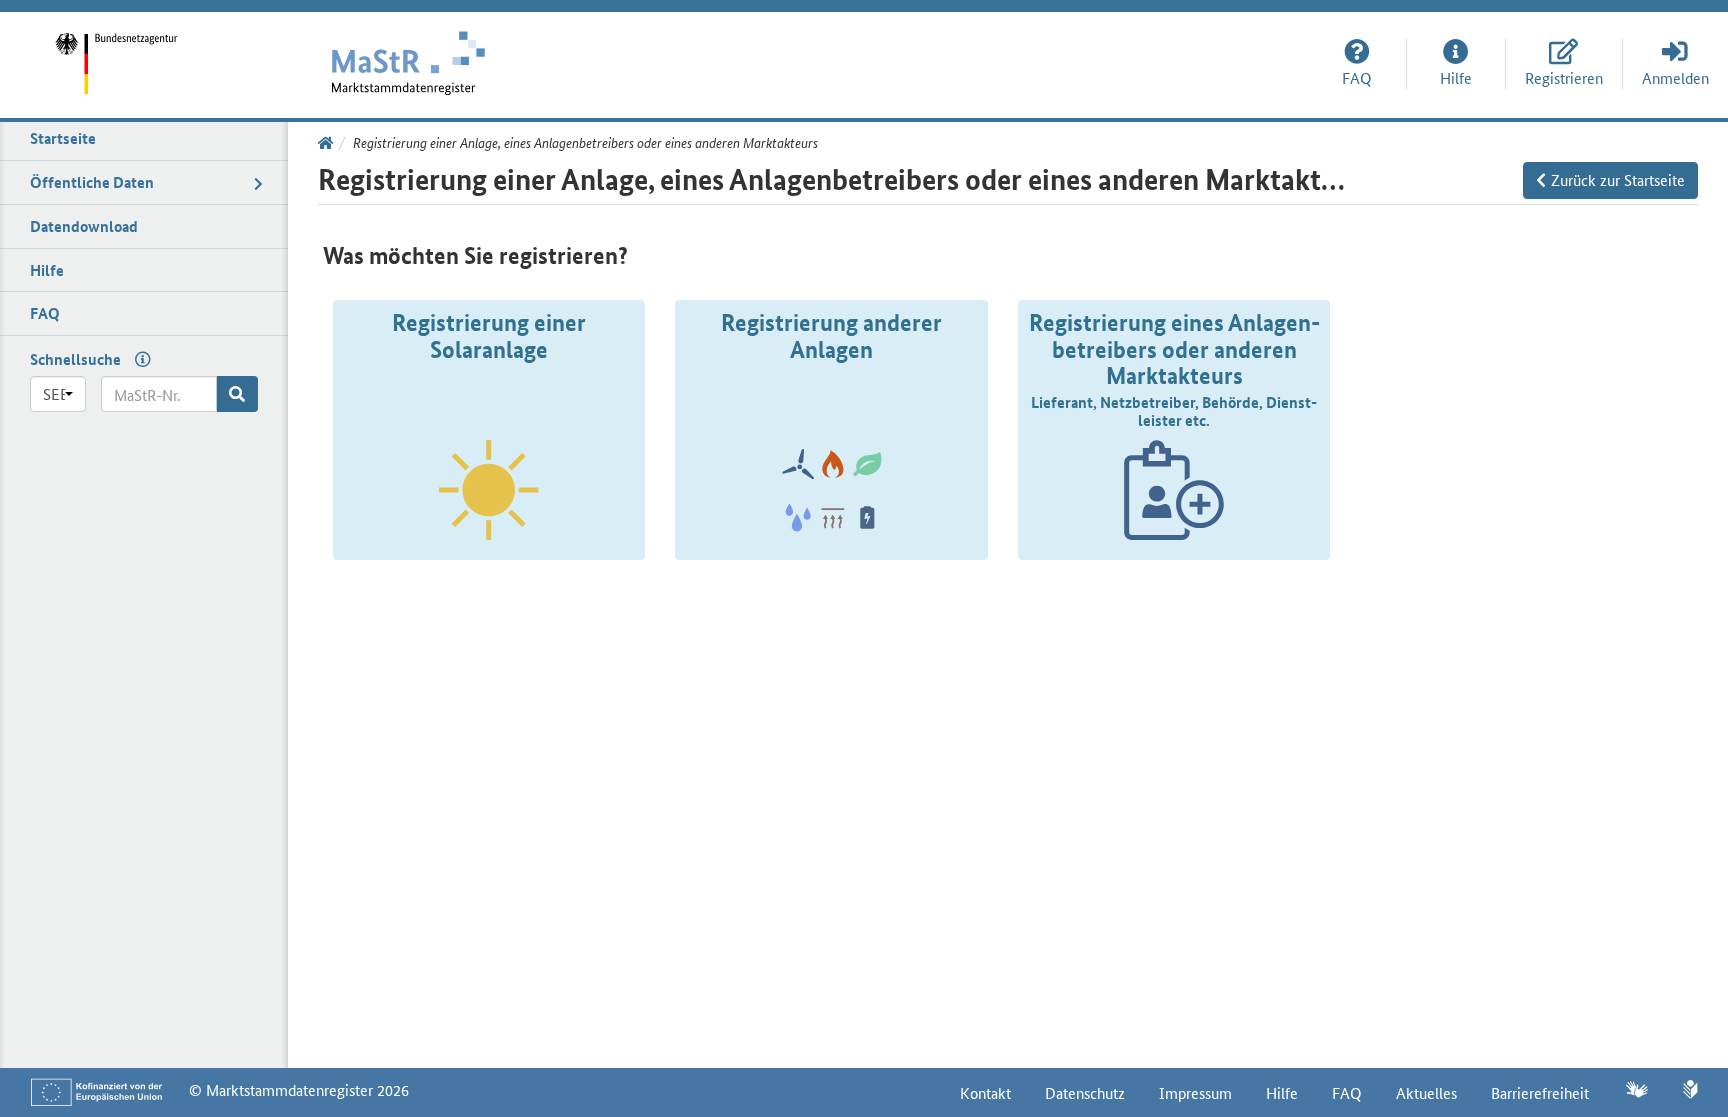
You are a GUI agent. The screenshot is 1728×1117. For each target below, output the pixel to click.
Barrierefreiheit (1540, 1092)
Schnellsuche (75, 359)
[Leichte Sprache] (1690, 1091)
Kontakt (985, 1092)
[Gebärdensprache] (1636, 1091)
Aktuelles (1426, 1092)
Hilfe (1282, 1092)
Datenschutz (1085, 1092)
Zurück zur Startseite (1618, 179)
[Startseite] (131, 49)
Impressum (1195, 1092)
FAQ (1347, 1092)
